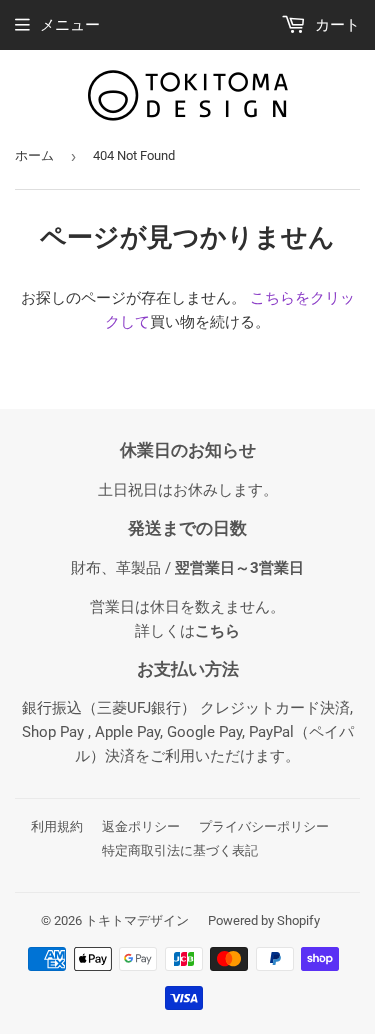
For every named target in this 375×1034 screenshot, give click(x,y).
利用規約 (57, 826)
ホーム (34, 155)
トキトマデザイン (137, 920)
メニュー (70, 25)
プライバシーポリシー (264, 826)
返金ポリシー (141, 826)
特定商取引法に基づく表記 (180, 850)
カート (335, 25)
